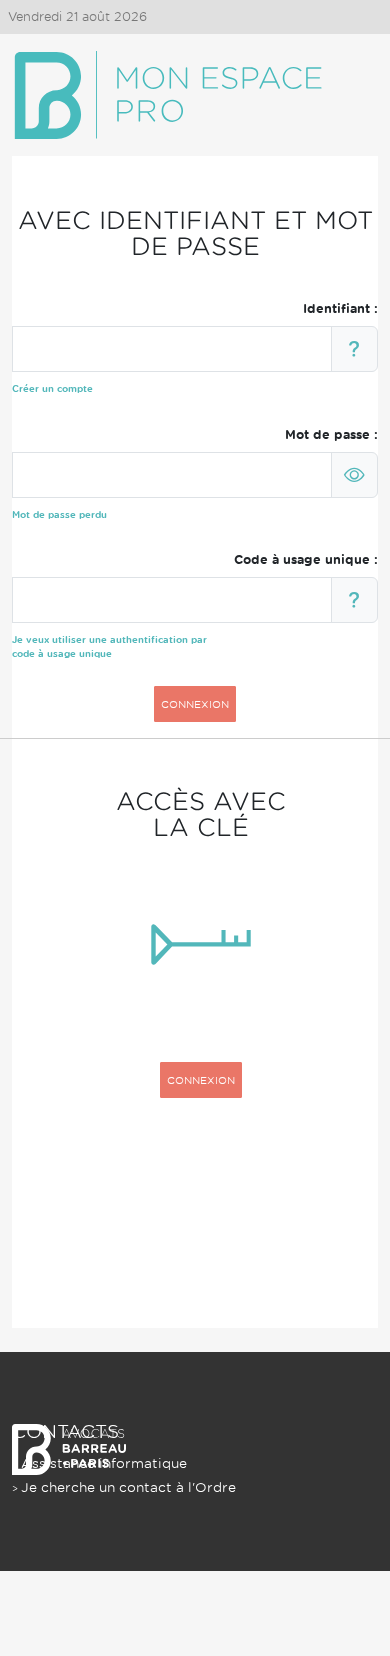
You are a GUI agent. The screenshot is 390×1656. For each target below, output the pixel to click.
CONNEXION (195, 704)
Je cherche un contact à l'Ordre (128, 1487)
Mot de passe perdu (59, 514)
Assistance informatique (104, 1463)
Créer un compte (52, 388)
